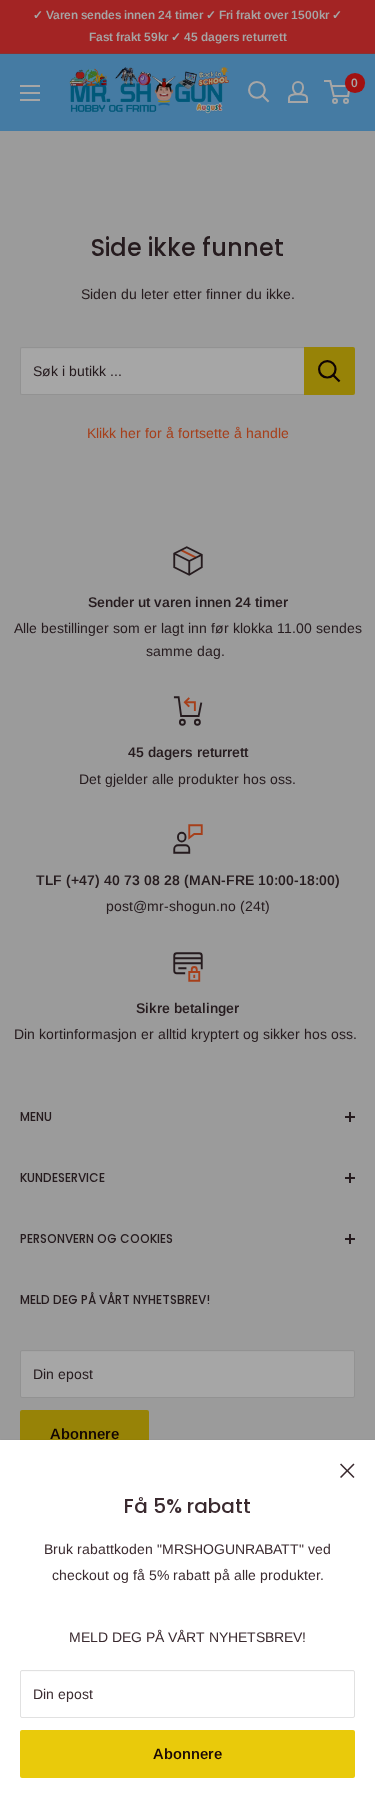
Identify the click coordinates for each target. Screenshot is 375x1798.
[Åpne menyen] (30, 93)
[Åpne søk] (259, 92)
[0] (338, 92)
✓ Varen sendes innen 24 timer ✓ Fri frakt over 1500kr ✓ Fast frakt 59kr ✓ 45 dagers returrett (187, 26)
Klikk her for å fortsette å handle (188, 433)
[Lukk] (347, 1469)
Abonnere (187, 1753)
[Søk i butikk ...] (329, 371)
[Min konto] (298, 92)
